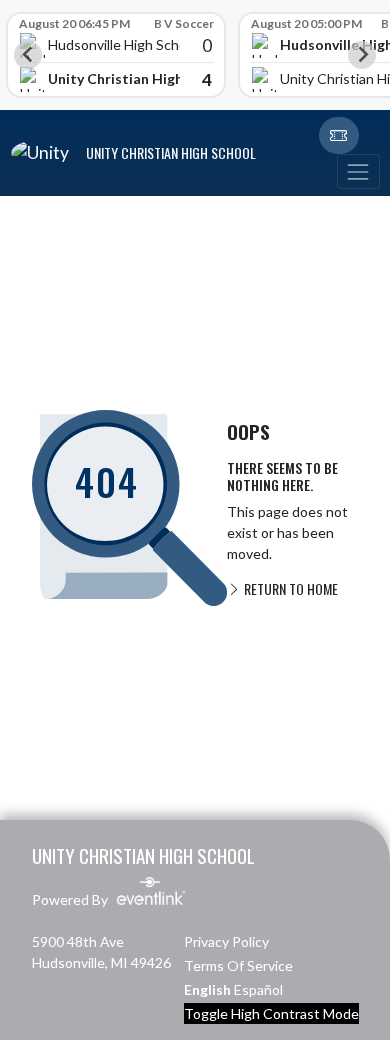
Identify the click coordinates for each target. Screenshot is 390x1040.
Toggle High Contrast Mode (271, 1013)
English (207, 989)
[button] (339, 136)
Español (258, 989)
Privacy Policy (226, 941)
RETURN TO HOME (289, 588)
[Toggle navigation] (358, 171)
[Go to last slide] (28, 55)
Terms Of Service (238, 965)
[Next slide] (362, 55)
